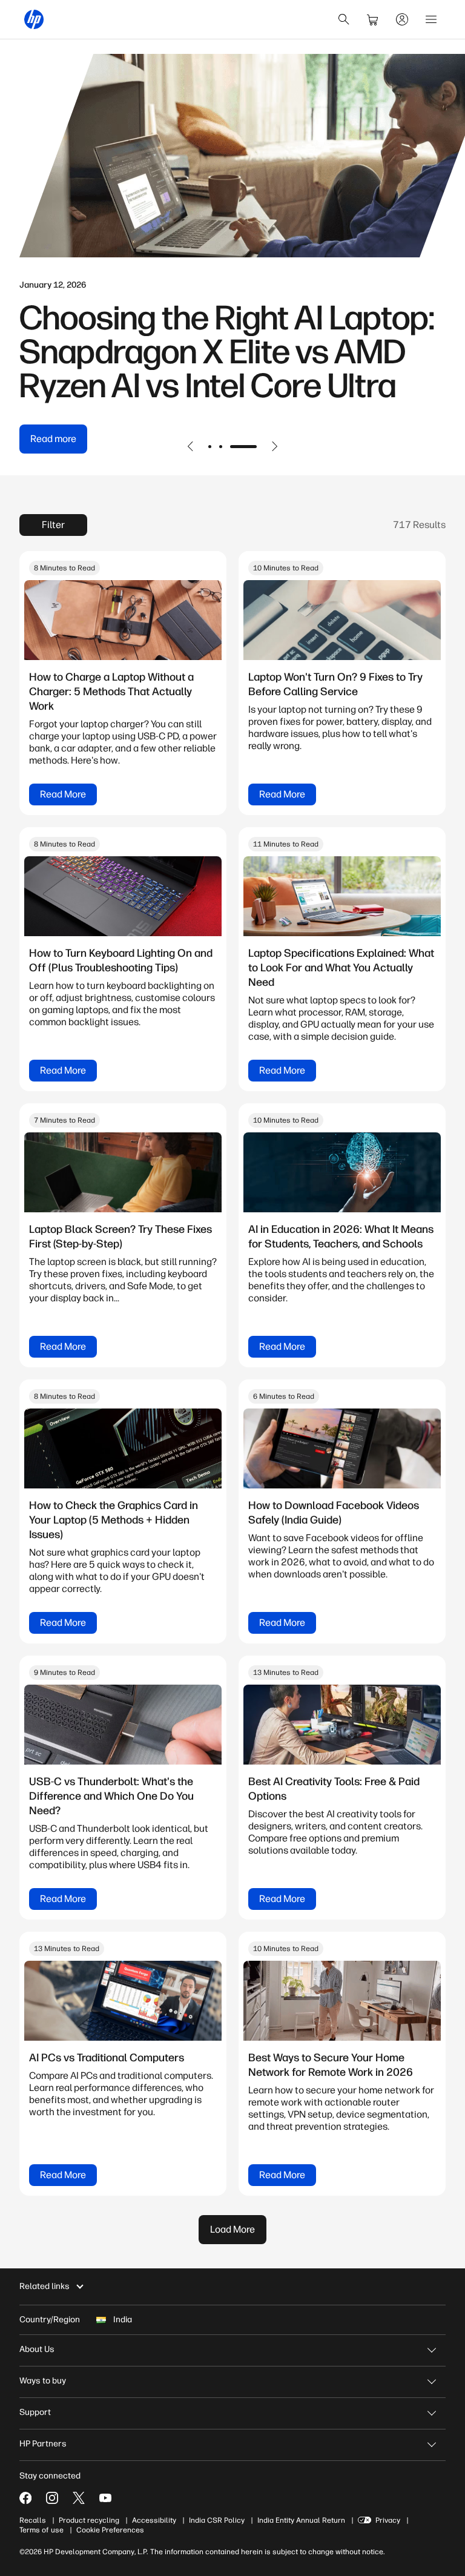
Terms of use (41, 2530)
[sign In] (402, 19)
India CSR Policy (217, 2520)
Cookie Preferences (110, 2530)
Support (35, 2412)
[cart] (373, 19)
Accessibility (154, 2520)
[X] (79, 2498)
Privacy (388, 2520)
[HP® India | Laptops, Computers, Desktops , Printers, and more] (34, 19)
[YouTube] (105, 2498)
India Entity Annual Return (301, 2520)
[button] (191, 446)
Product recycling (89, 2520)
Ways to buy (43, 2381)
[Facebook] (25, 2498)
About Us (37, 2349)
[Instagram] (52, 2498)
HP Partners (43, 2444)
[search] (344, 19)
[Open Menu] (431, 19)
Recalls (33, 2520)
